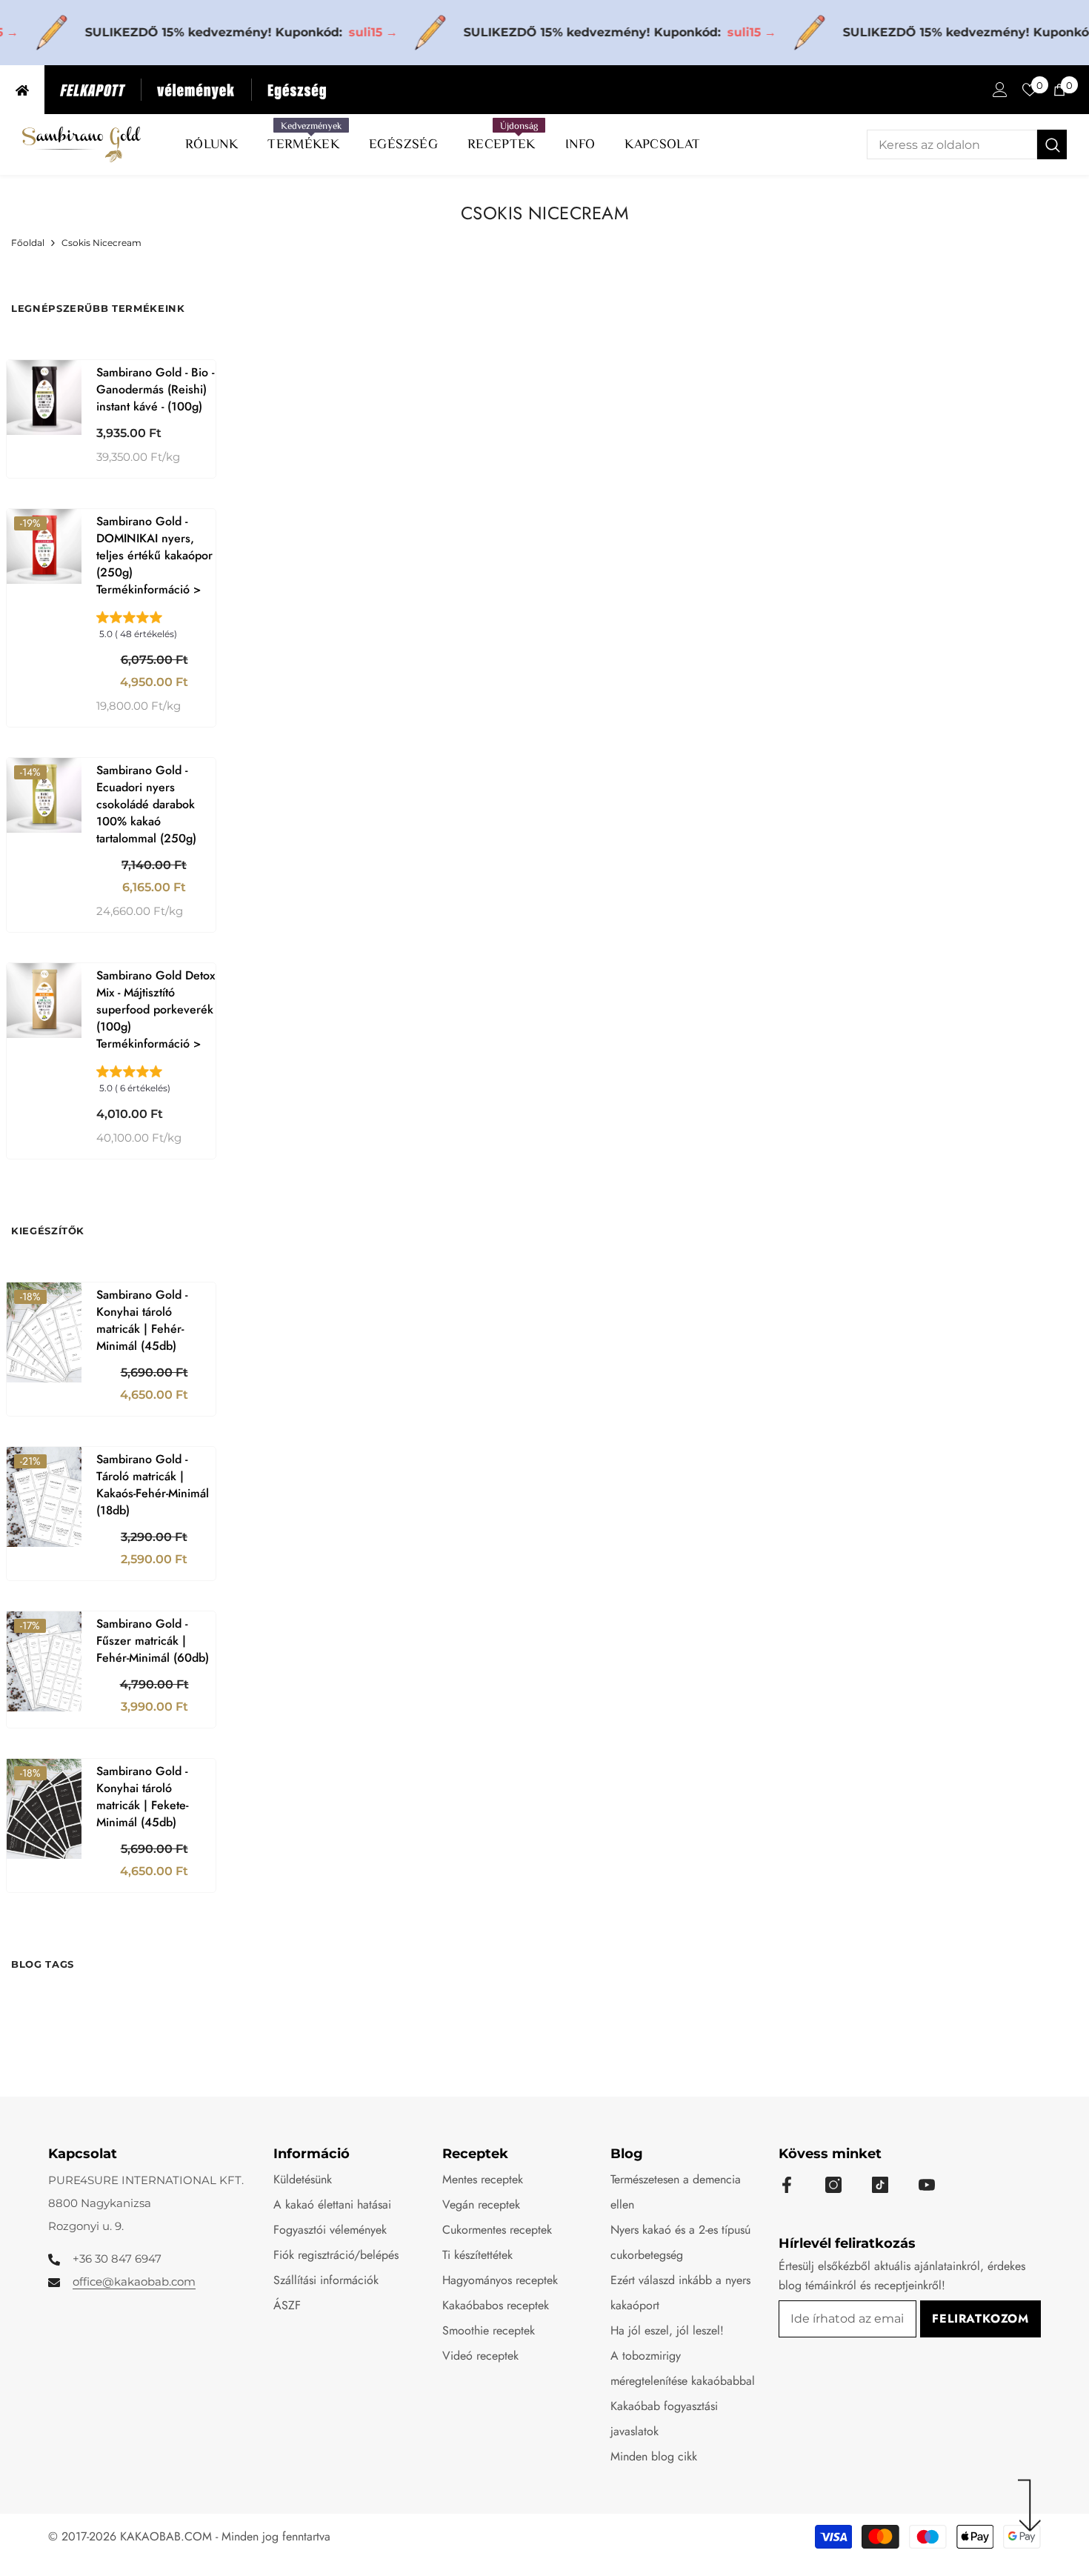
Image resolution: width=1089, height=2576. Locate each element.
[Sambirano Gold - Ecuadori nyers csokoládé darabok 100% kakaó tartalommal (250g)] (44, 795)
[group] (156, 630)
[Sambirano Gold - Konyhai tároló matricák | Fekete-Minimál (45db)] (44, 1809)
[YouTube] (927, 2185)
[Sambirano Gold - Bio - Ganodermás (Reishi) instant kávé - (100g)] (44, 397)
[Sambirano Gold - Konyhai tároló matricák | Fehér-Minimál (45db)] (44, 1332)
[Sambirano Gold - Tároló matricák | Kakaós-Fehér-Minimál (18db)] (44, 1497)
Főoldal (28, 243)
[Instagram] (833, 2185)
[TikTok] (880, 2185)
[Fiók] (1000, 90)
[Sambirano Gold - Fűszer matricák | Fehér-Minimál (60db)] (44, 1661)
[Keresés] (967, 144)
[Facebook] (787, 2185)
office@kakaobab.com (134, 2282)
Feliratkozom (980, 2319)
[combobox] (952, 144)
